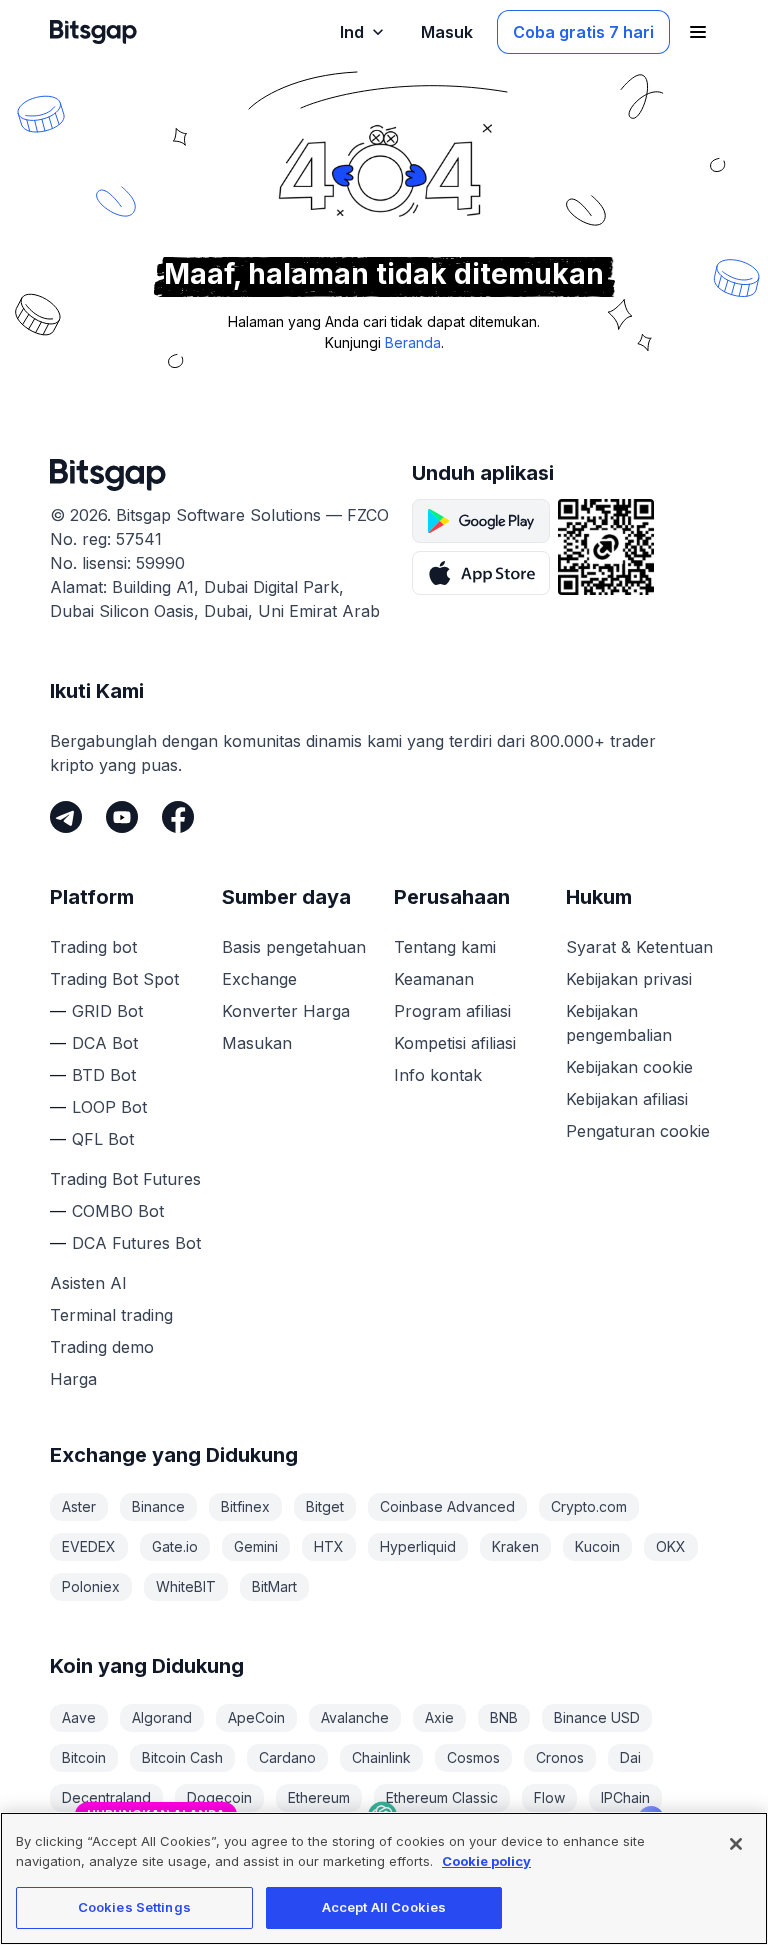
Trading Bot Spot (114, 979)
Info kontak (438, 1075)
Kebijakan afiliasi (627, 1099)
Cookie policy (486, 1861)
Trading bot (93, 947)
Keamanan (434, 979)
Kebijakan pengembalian (619, 1023)
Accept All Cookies (384, 1907)
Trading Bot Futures (125, 1179)
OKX (671, 1546)
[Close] (651, 1686)
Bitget (325, 1506)
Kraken (515, 1546)
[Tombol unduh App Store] (481, 573)
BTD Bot (104, 1075)
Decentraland (106, 1797)
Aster (79, 1506)
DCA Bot (105, 1043)
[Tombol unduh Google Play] (481, 521)
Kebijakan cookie (629, 1067)
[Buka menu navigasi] (698, 32)
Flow (549, 1797)
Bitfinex (245, 1506)
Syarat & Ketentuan (639, 947)
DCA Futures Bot (136, 1243)
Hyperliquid (418, 1546)
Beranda (413, 342)
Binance (158, 1506)
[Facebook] (178, 817)
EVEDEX (89, 1546)
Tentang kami (445, 947)
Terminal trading (111, 1315)
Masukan (257, 1043)
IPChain (625, 1797)
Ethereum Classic (442, 1797)
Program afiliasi (452, 1011)
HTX (329, 1546)
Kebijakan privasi (629, 979)
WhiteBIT (186, 1586)
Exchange (259, 979)
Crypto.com (589, 1506)
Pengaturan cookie (638, 1131)
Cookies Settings (134, 1907)
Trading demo (102, 1347)
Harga (73, 1379)
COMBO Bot (118, 1211)
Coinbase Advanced (447, 1506)
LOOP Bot (109, 1107)
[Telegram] (66, 817)
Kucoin (597, 1546)
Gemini (256, 1546)
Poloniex (91, 1586)
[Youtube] (122, 817)
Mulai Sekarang (571, 1739)
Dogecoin (219, 1797)
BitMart (274, 1586)
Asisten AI (88, 1283)
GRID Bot (107, 1011)
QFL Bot (103, 1139)
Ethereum (319, 1797)
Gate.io (175, 1546)
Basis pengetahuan (294, 947)
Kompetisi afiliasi (455, 1043)
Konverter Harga (286, 1011)
